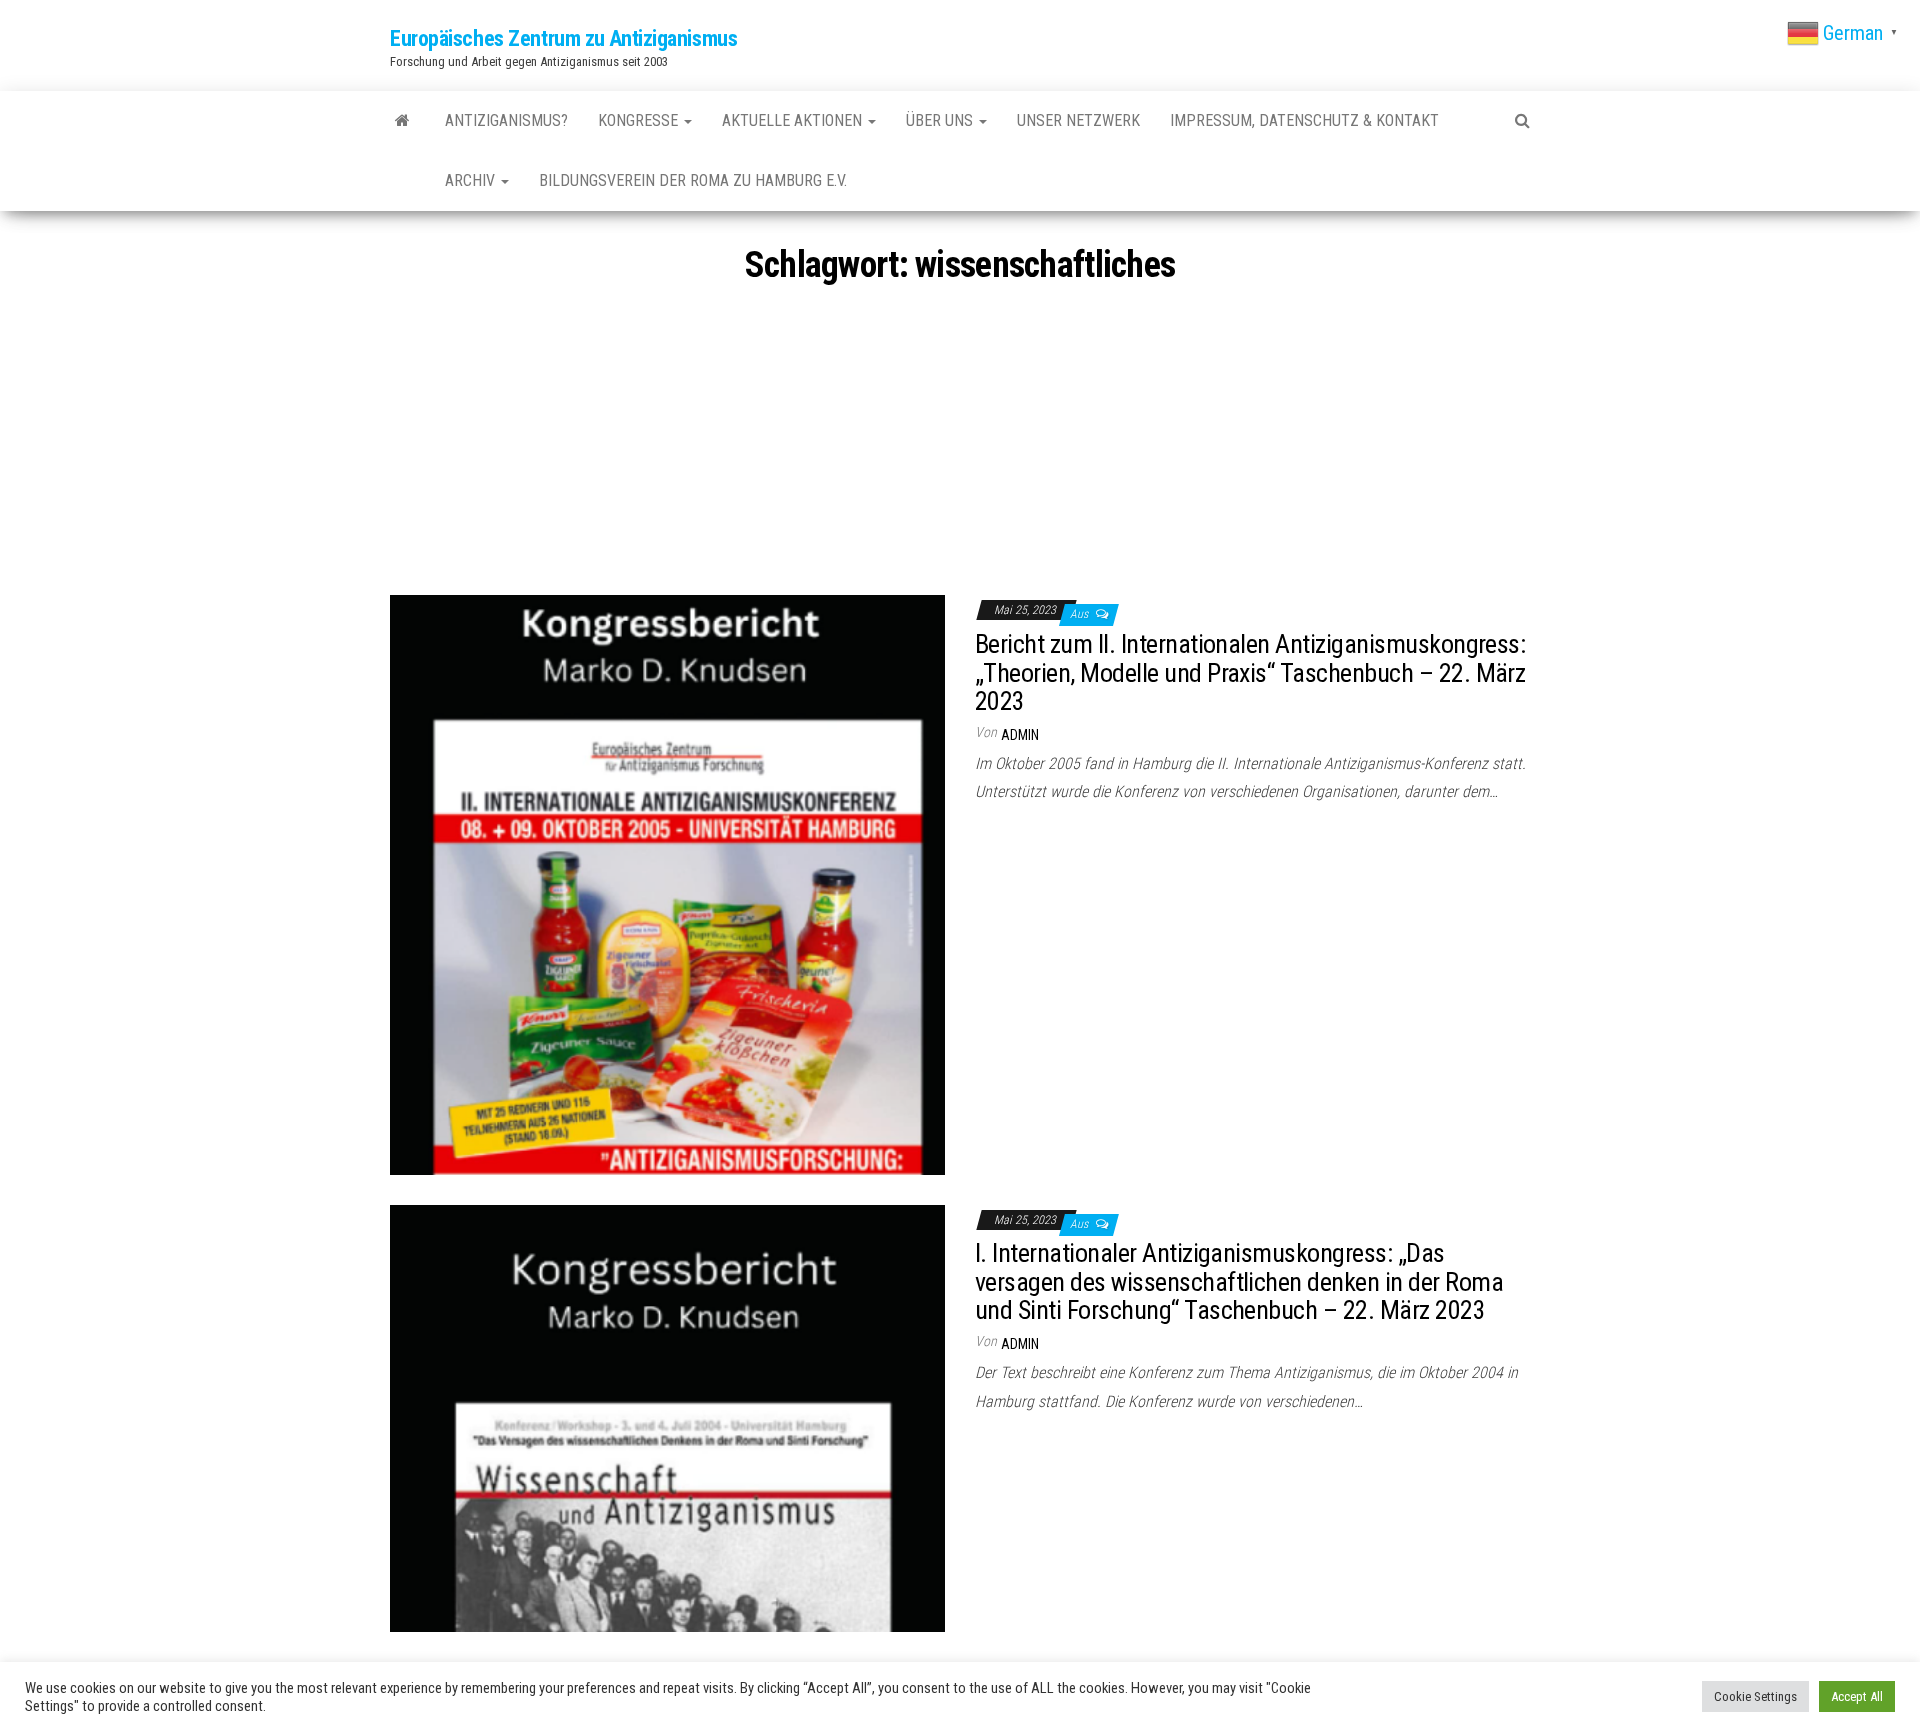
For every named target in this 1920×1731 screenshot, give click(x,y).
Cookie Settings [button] (1755, 1696)
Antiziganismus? (506, 120)
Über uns (941, 120)
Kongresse (640, 120)
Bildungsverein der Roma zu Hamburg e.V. (693, 180)
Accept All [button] (1857, 1696)
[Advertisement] (960, 445)
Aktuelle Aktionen (794, 120)
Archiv (472, 180)
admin (1020, 735)
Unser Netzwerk (1078, 120)
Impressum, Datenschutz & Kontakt (1304, 120)
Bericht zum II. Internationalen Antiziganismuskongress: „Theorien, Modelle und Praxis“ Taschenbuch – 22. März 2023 (1250, 672)
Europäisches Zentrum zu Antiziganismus (563, 38)
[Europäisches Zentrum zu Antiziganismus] (402, 121)
